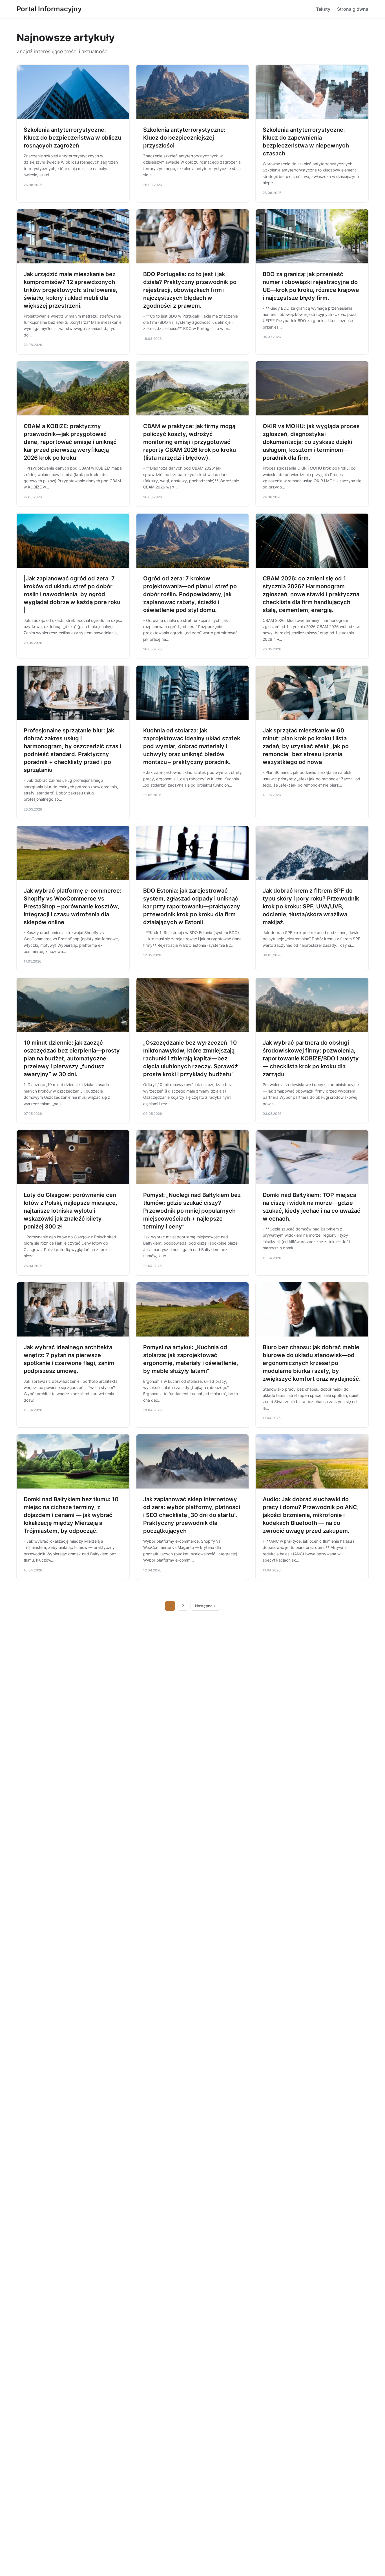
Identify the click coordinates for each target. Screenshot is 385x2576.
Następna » (205, 1606)
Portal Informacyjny (49, 9)
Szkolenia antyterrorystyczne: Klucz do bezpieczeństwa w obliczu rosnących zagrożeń (72, 138)
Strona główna (353, 9)
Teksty (323, 9)
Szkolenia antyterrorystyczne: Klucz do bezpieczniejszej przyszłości (184, 138)
